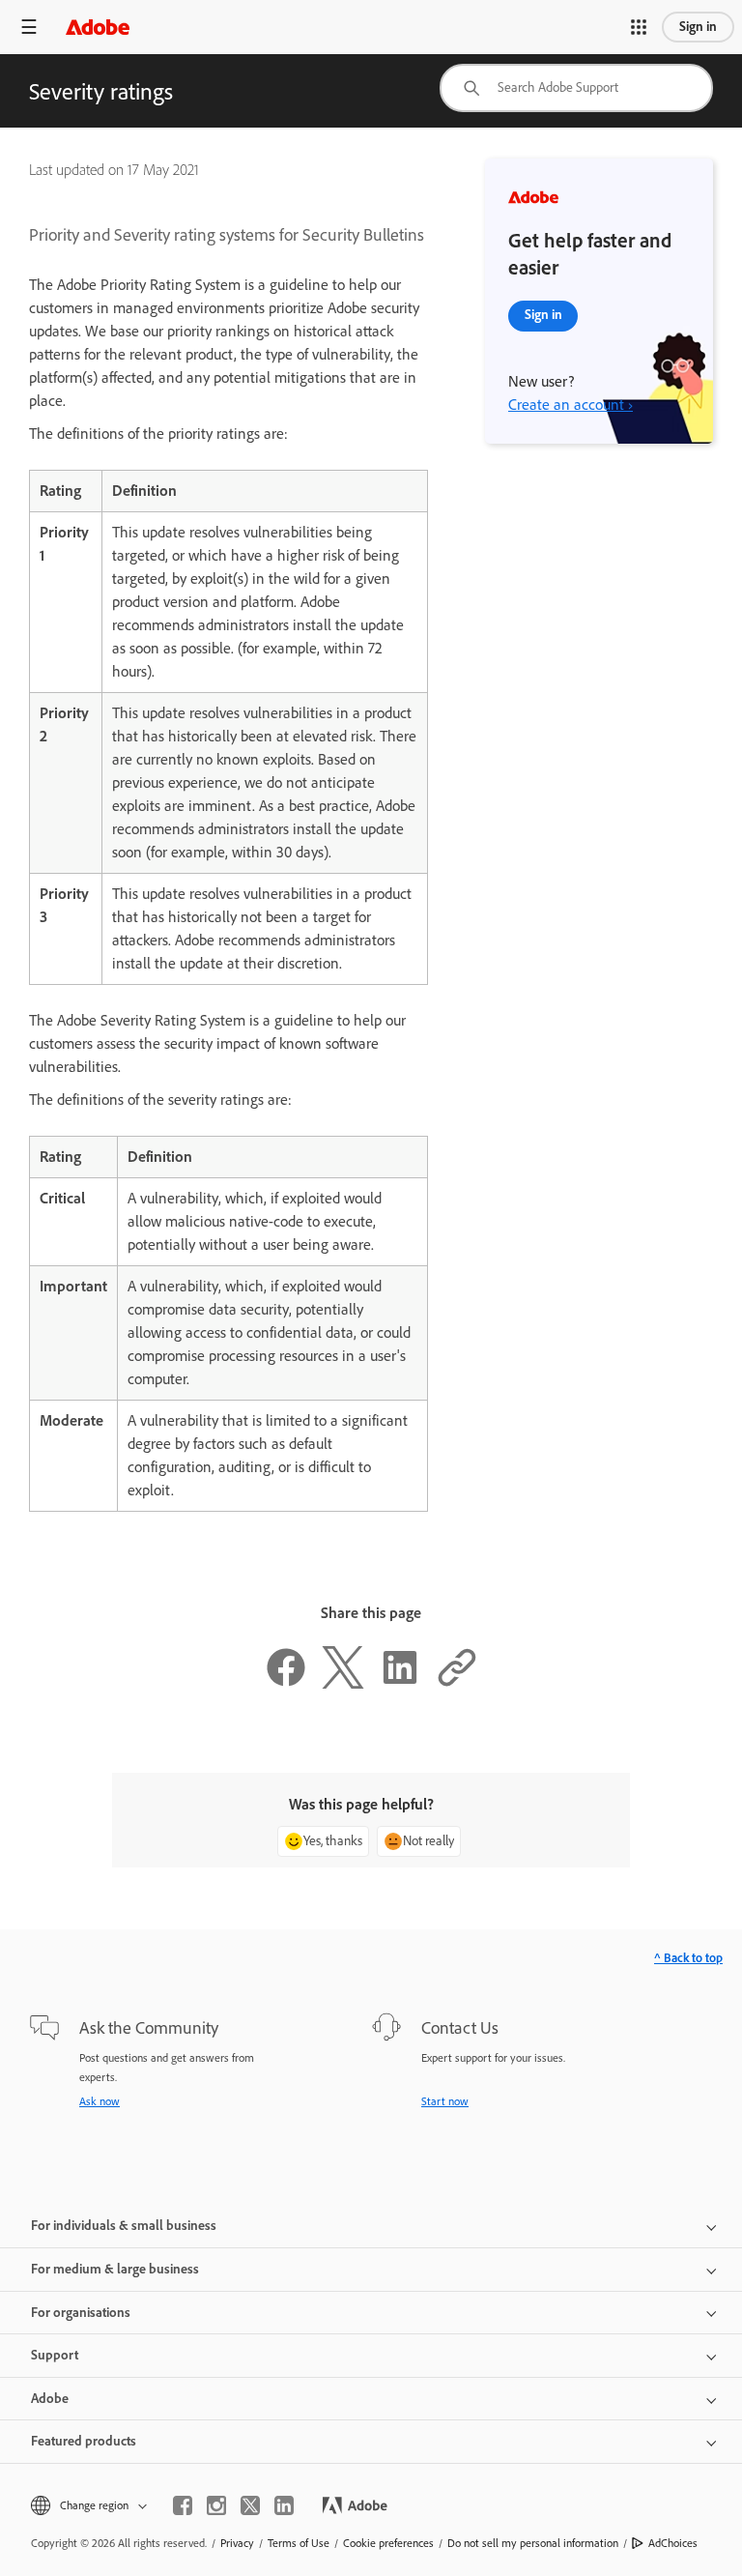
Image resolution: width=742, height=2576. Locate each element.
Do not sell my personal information (533, 2543)
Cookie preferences (388, 2543)
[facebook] (183, 2505)
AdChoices (673, 2543)
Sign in (698, 27)
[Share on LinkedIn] (400, 1683)
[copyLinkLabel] (457, 1683)
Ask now (100, 2101)
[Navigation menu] (29, 27)
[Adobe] (98, 27)
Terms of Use (299, 2543)
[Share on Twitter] (343, 1683)
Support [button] (55, 2355)
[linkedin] (284, 2505)
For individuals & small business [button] (124, 2226)
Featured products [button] (84, 2441)
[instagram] (216, 2505)
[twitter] (250, 2505)
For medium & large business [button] (115, 2269)
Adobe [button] (50, 2399)
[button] (639, 27)
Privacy (237, 2543)
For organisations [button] (81, 2313)
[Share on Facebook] (286, 1683)
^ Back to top (688, 1958)
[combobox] (576, 88)
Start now (445, 2101)
